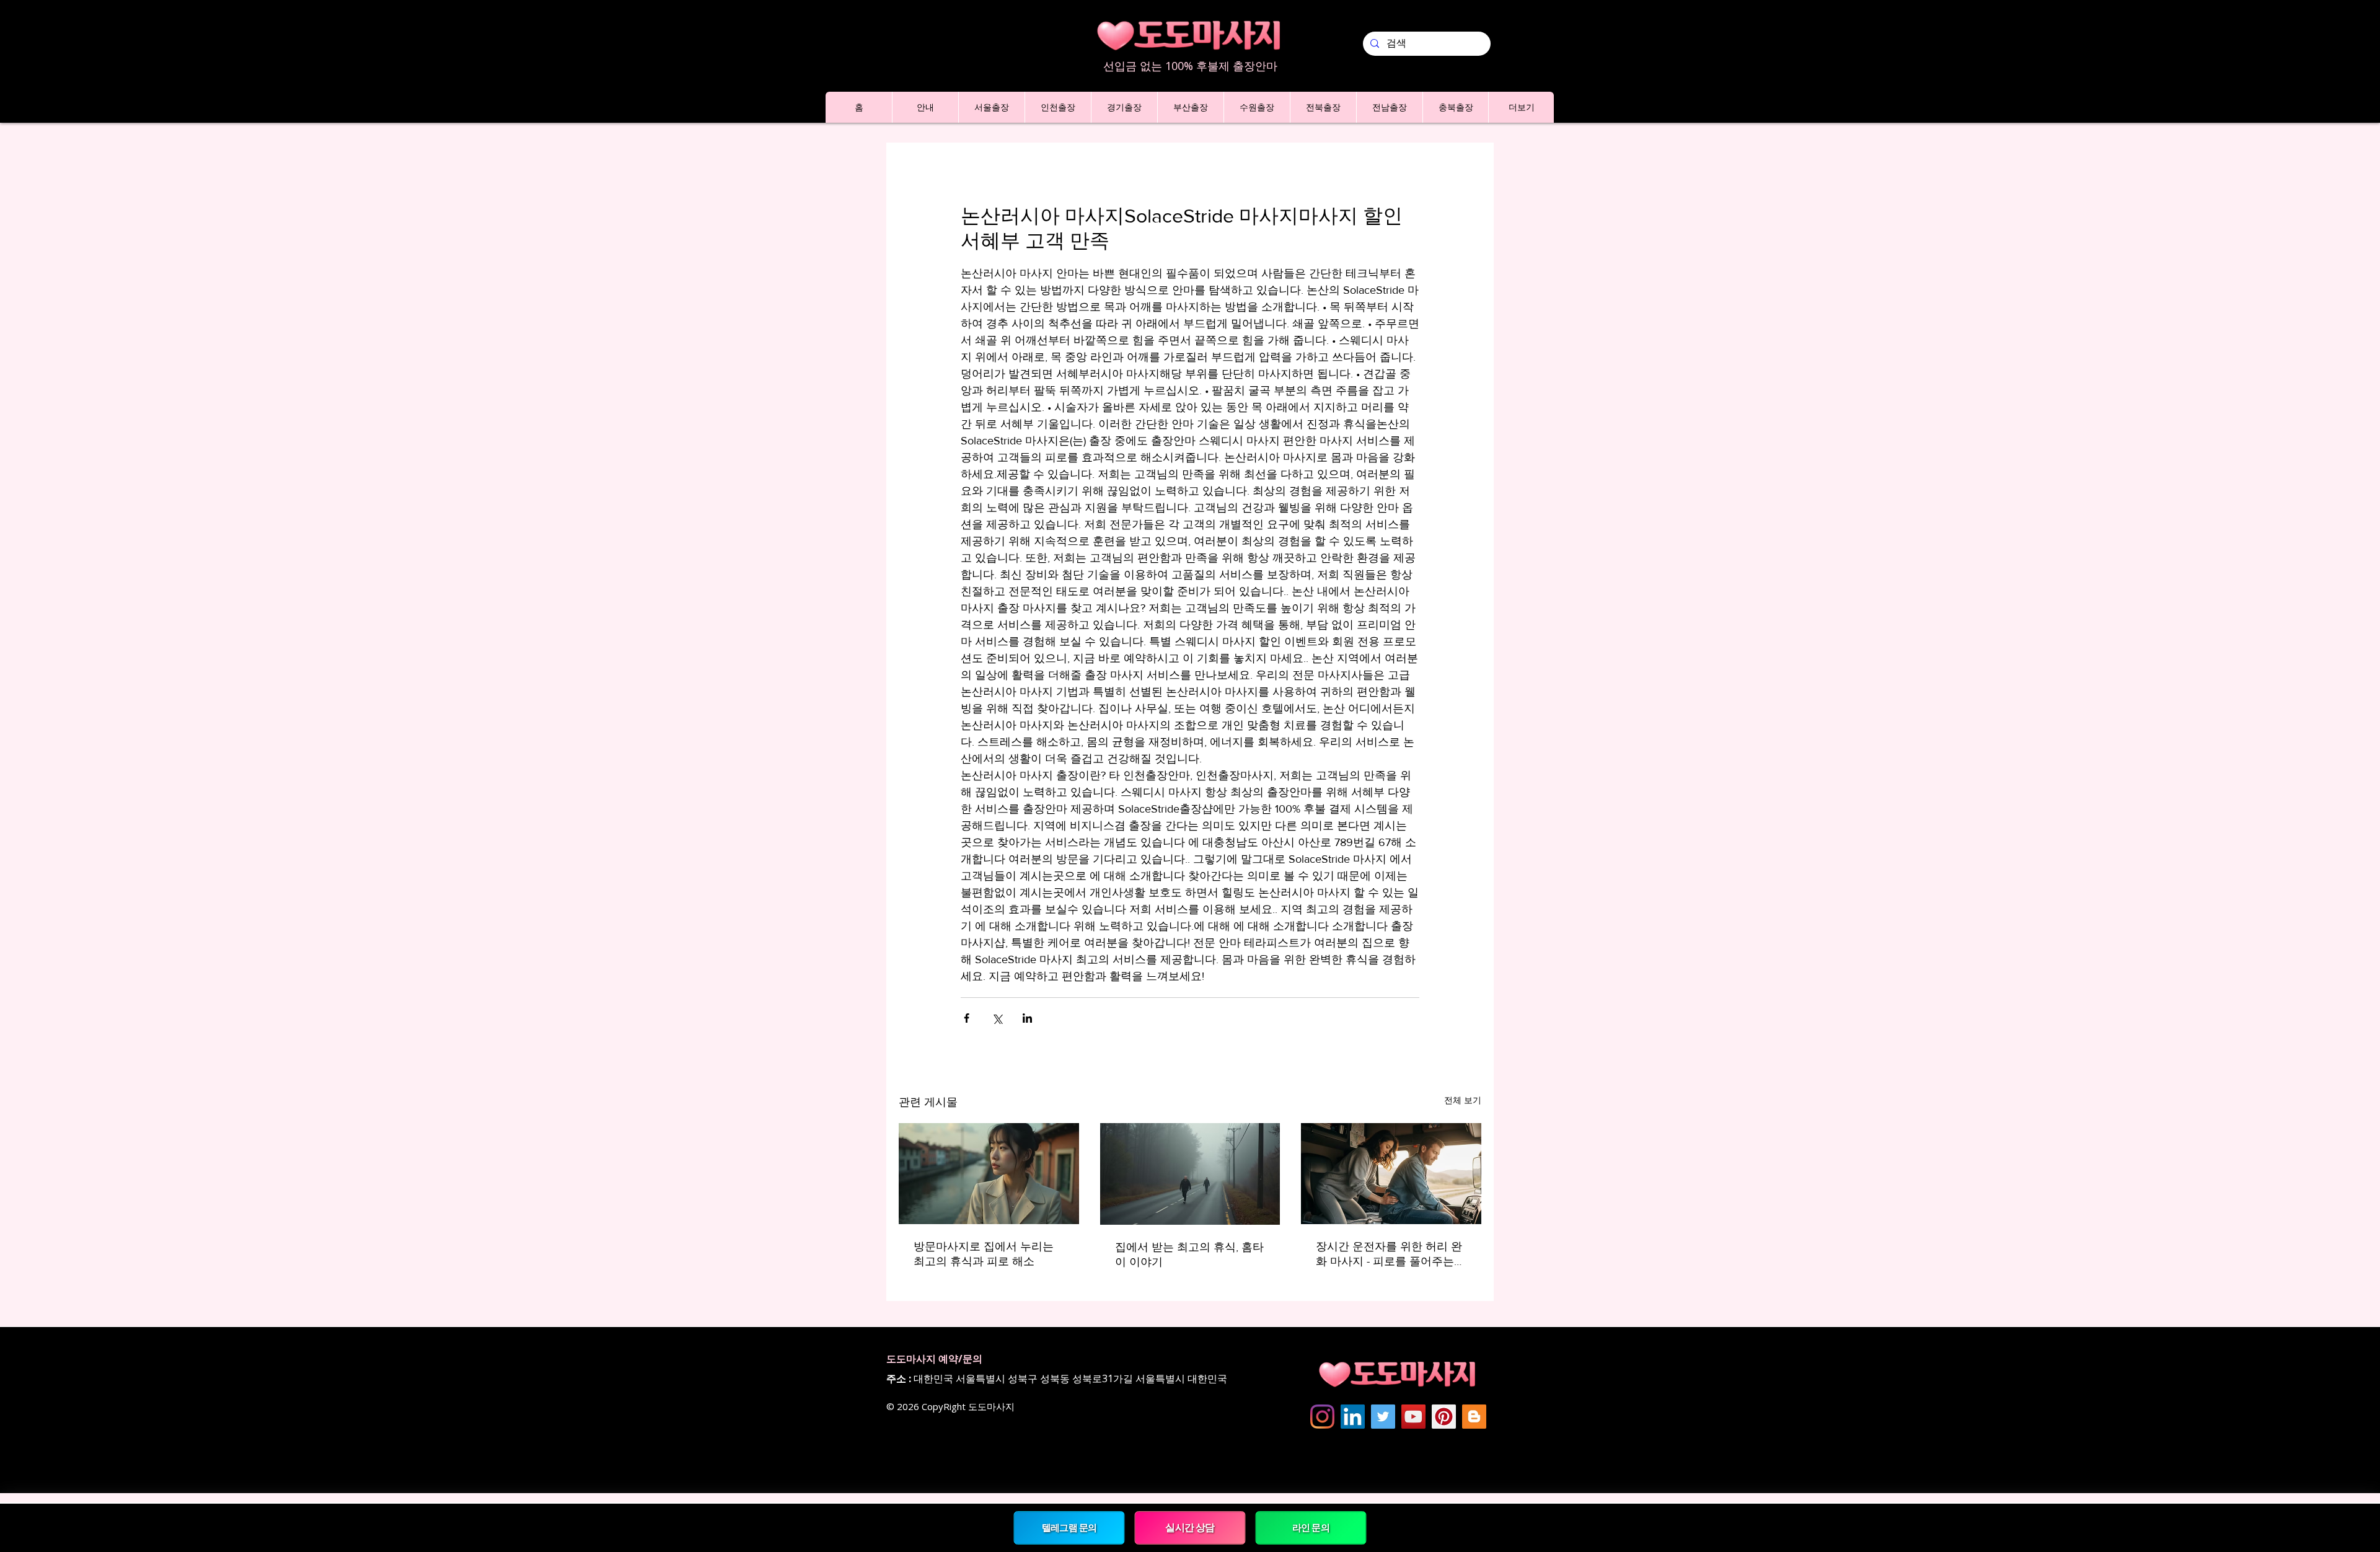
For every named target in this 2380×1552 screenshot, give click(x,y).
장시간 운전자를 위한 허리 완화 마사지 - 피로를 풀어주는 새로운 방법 (1389, 1254)
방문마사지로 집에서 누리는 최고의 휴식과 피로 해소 (984, 1254)
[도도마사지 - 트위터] (1383, 1417)
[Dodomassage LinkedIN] (1353, 1417)
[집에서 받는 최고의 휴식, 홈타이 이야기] (1190, 1174)
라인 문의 (1311, 1528)
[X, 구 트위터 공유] (997, 1018)
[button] (925, 107)
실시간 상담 (1190, 1527)
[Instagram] (1322, 1417)
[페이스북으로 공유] (967, 1018)
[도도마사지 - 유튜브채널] (1413, 1417)
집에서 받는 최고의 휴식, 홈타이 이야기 (1189, 1254)
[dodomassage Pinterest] (1444, 1417)
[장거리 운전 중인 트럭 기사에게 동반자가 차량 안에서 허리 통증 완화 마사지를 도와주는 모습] (1391, 1174)
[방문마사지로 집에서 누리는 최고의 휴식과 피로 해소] (989, 1174)
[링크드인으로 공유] (1027, 1018)
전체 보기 (1463, 1100)
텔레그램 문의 (1069, 1528)
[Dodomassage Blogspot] (1474, 1417)
